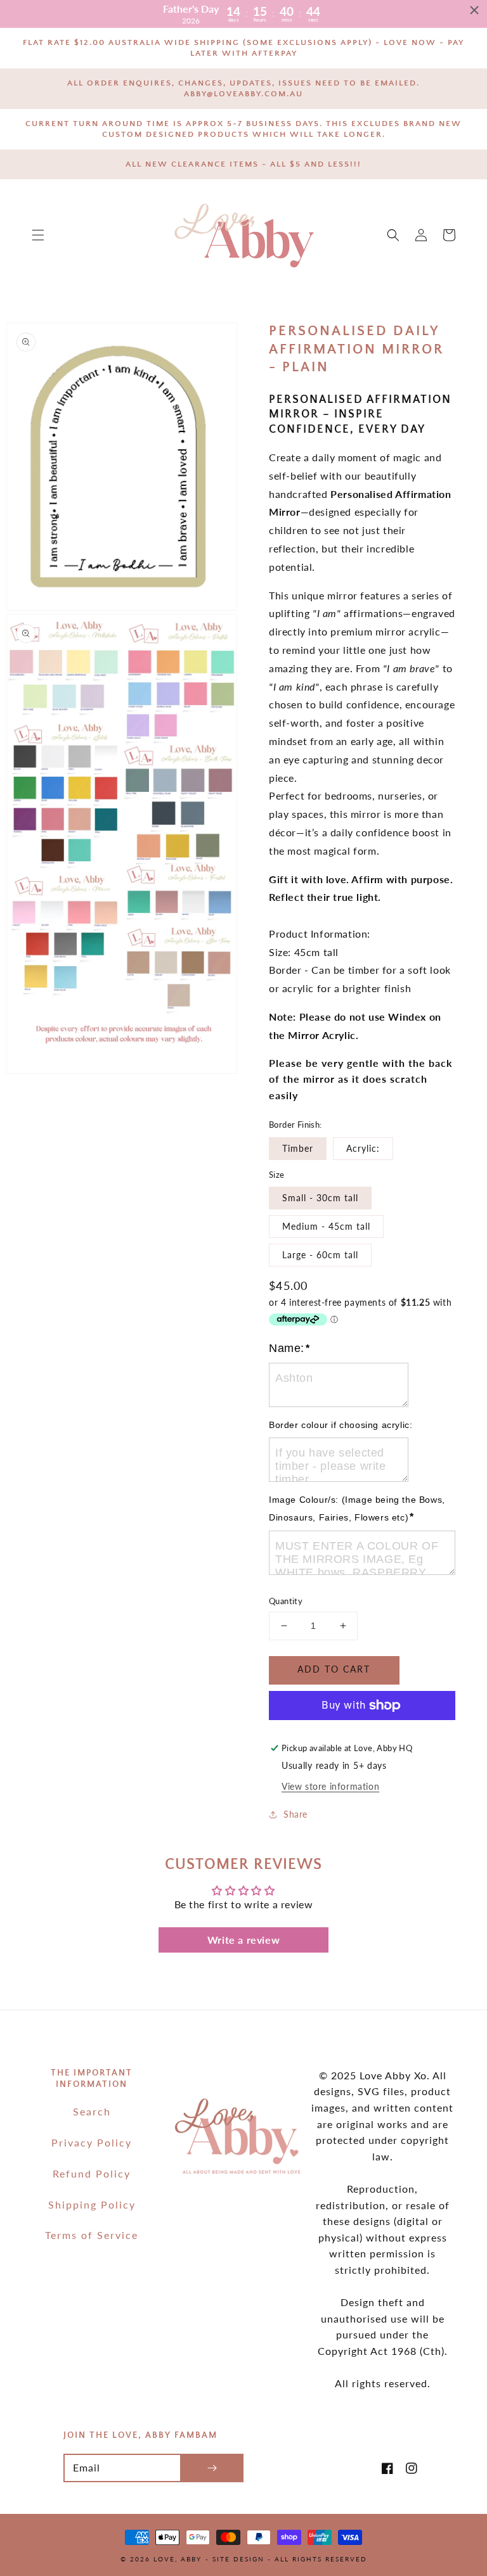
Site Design (238, 2559)
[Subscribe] (212, 2468)
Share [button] (295, 1814)
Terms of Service (92, 2235)
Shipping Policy (92, 2204)
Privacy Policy (92, 2142)
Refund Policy (92, 2173)
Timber (298, 1148)
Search (92, 2111)
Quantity (286, 1601)
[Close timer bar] (474, 10)
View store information (330, 1786)
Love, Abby (178, 2559)
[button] (38, 235)
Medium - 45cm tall (326, 1226)
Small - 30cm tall (320, 1198)
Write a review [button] (243, 1940)
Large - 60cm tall (320, 1255)
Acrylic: (363, 1148)
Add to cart (334, 1669)
